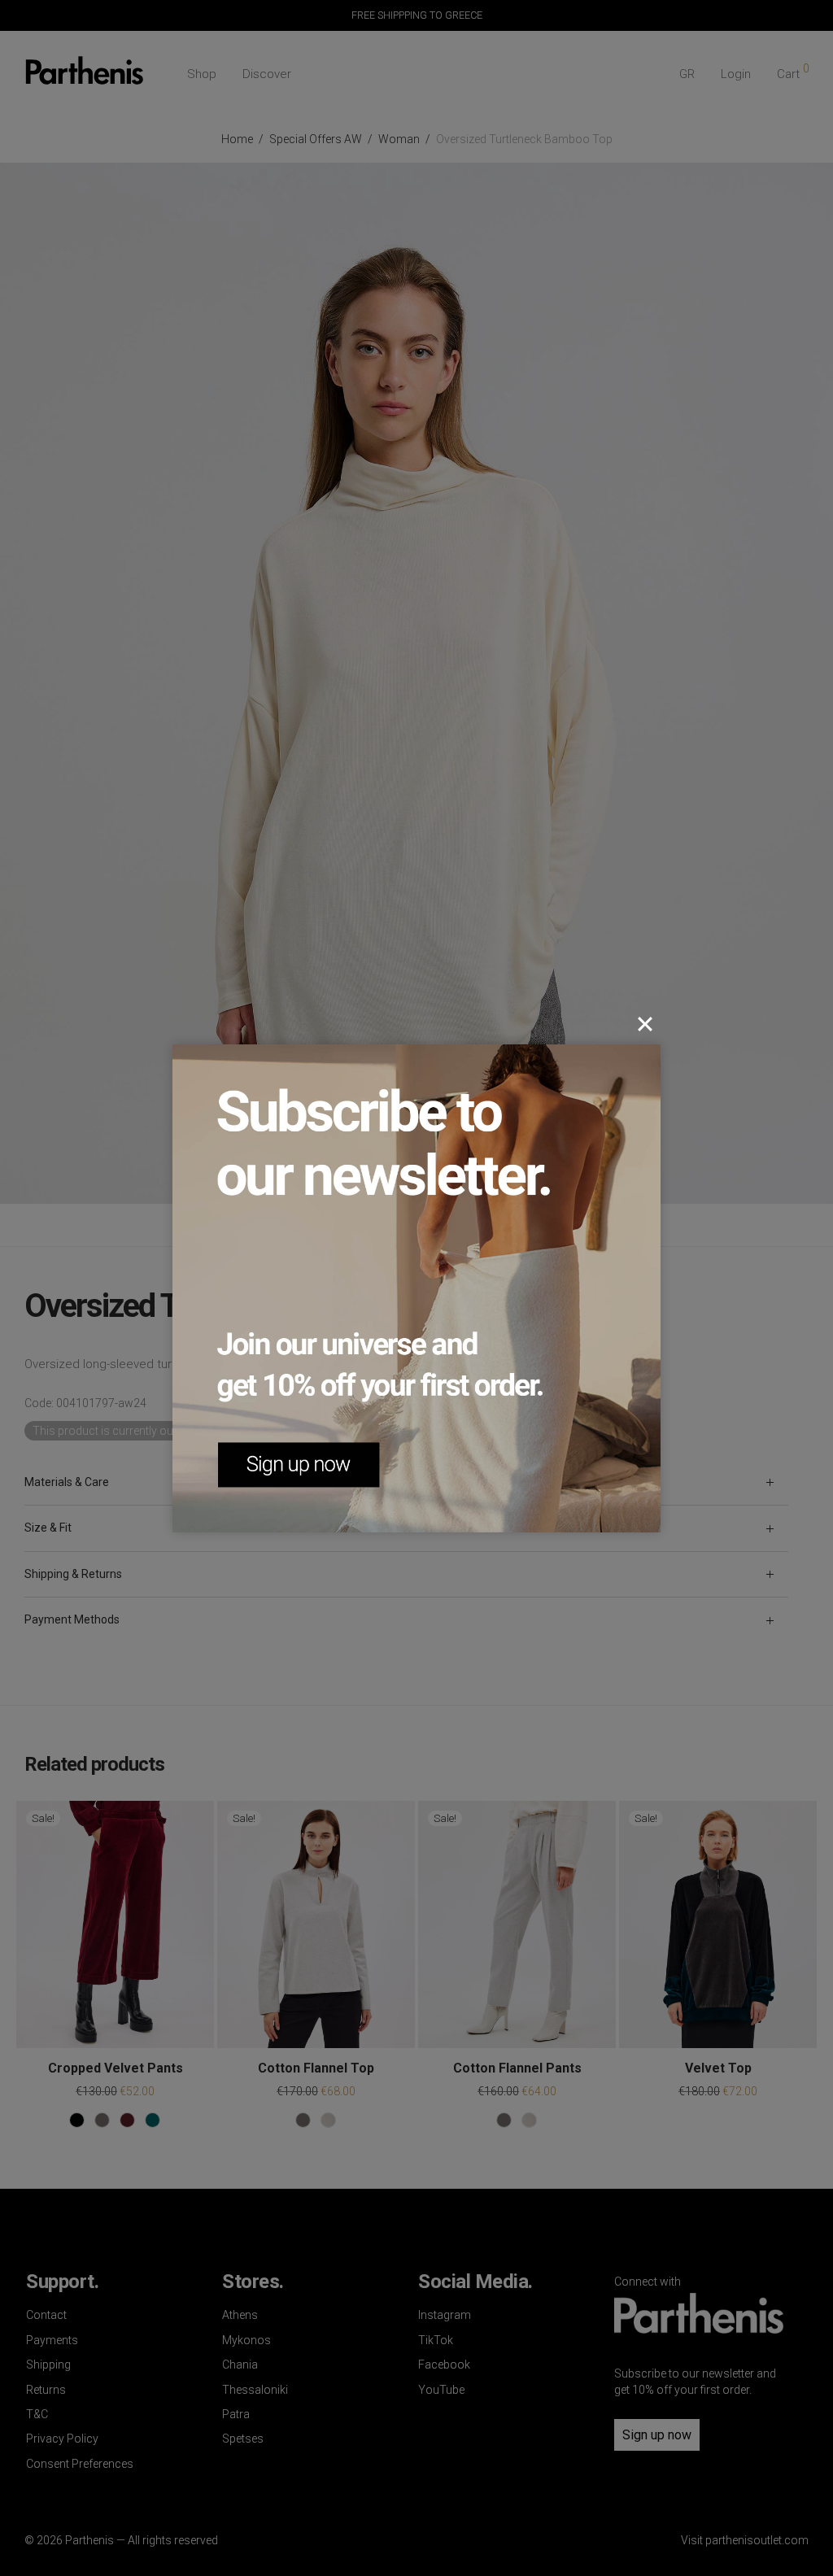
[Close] (645, 1024)
